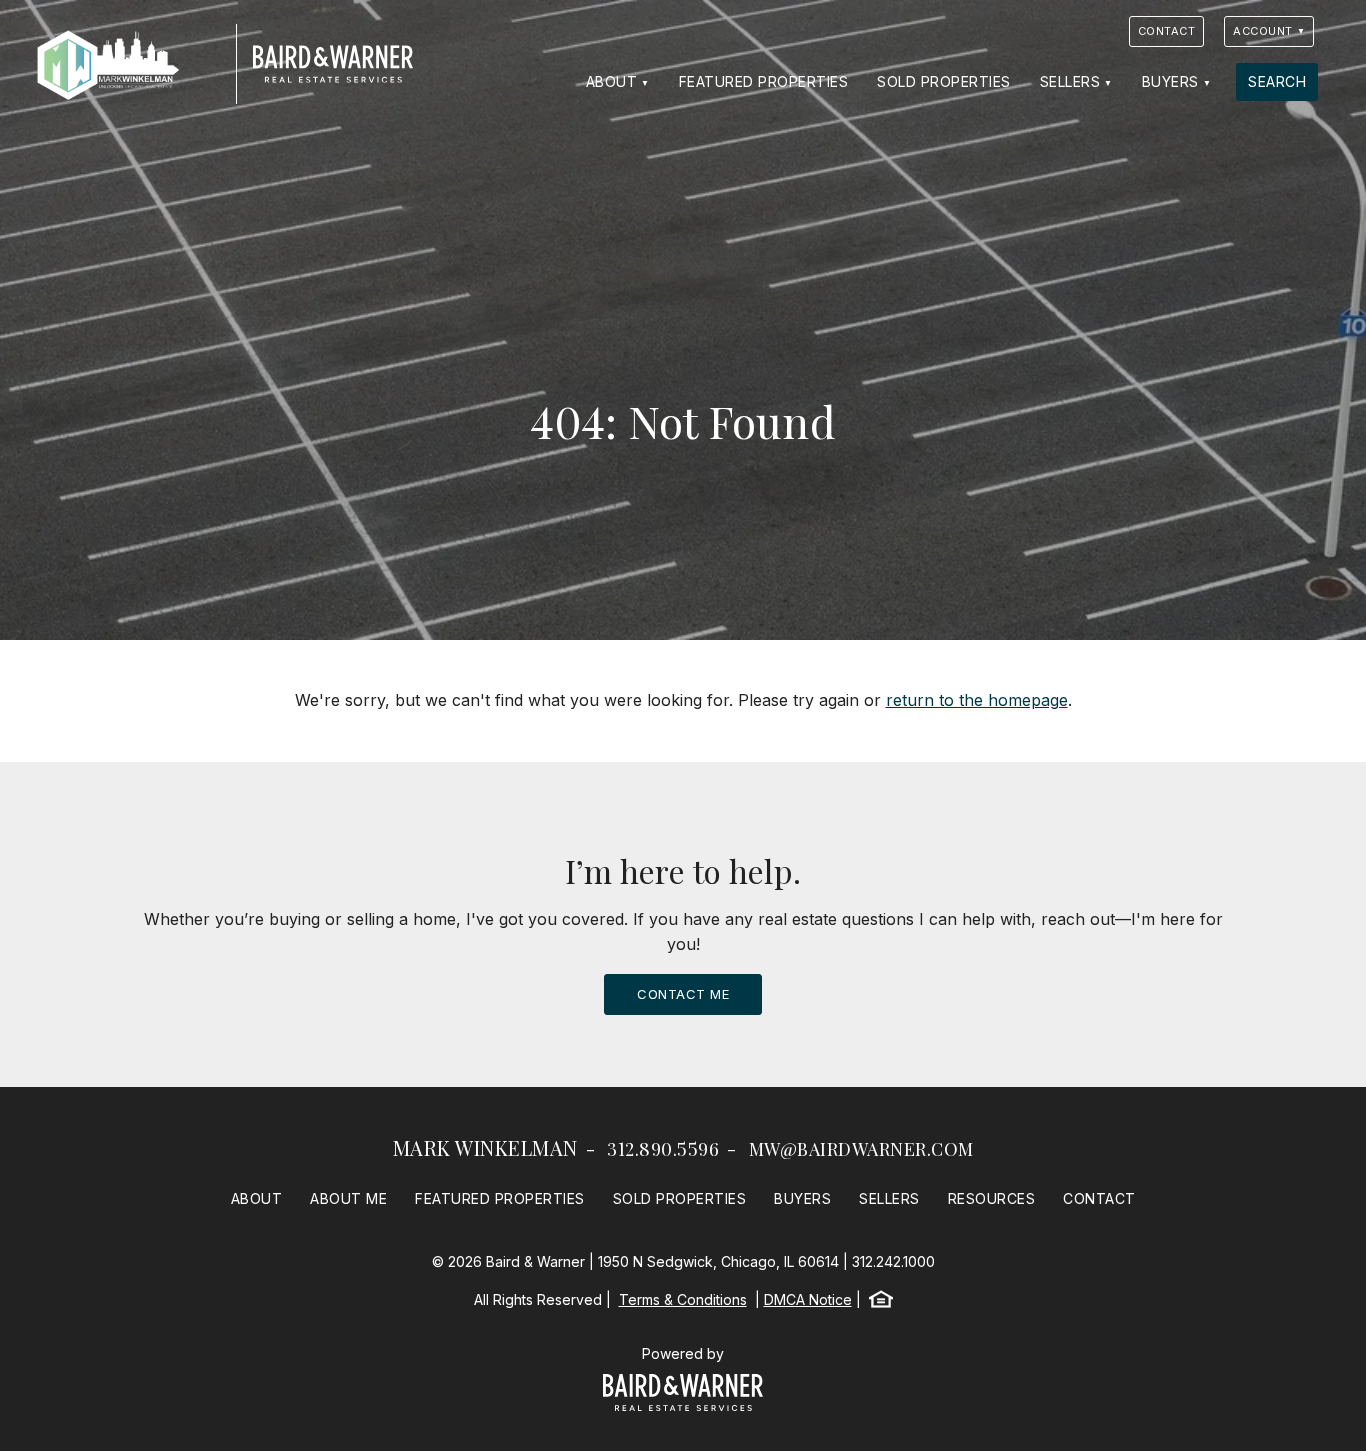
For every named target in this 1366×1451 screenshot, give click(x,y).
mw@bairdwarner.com (861, 1149)
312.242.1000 (893, 1261)
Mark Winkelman (485, 1147)
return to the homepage (977, 700)
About (612, 81)
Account (1263, 31)
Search (1277, 81)
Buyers (1170, 81)
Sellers (1070, 81)
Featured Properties (764, 81)
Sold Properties (944, 81)
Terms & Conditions (683, 1299)
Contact (1167, 31)
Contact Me (683, 994)
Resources (992, 1198)
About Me (348, 1198)
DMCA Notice (808, 1299)
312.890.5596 (663, 1149)
